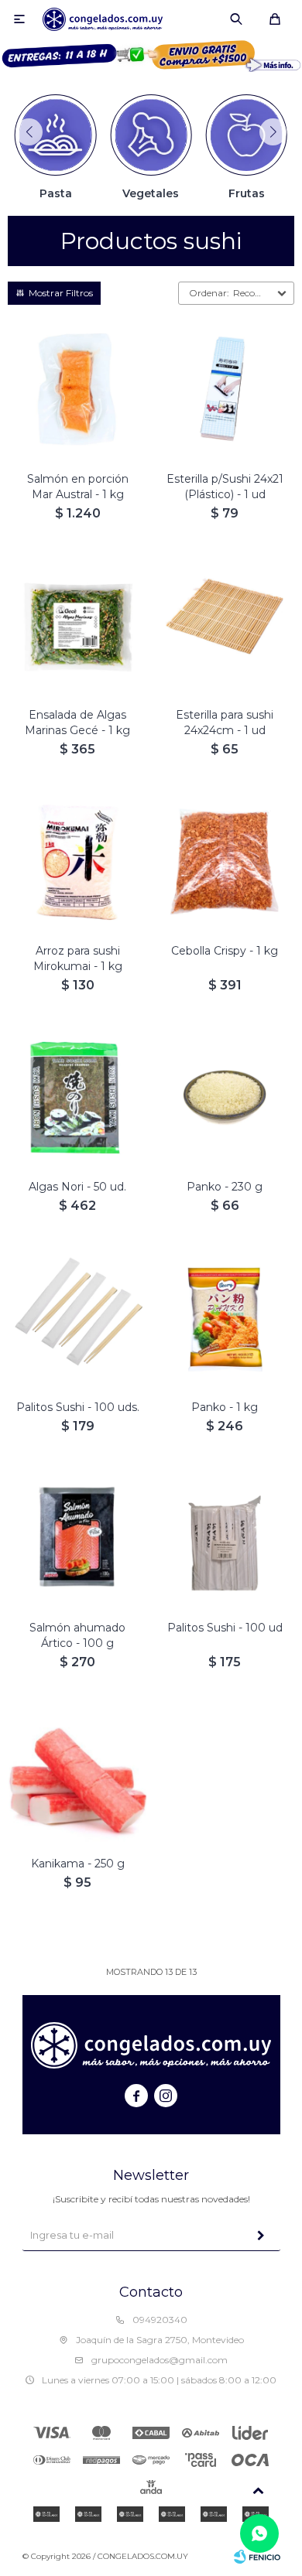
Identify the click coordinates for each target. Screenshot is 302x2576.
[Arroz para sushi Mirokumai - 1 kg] (77, 862)
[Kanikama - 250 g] (77, 1775)
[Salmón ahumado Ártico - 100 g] (77, 1539)
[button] (236, 19)
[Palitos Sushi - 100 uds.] (77, 1318)
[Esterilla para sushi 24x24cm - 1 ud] (225, 626)
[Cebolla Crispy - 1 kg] (225, 862)
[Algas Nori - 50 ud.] (77, 1098)
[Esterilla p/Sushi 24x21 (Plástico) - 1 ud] (225, 390)
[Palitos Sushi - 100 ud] (225, 1539)
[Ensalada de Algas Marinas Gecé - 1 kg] (77, 626)
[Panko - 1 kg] (225, 1318)
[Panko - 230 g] (225, 1098)
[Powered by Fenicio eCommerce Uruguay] (257, 2557)
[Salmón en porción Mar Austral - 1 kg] (77, 390)
